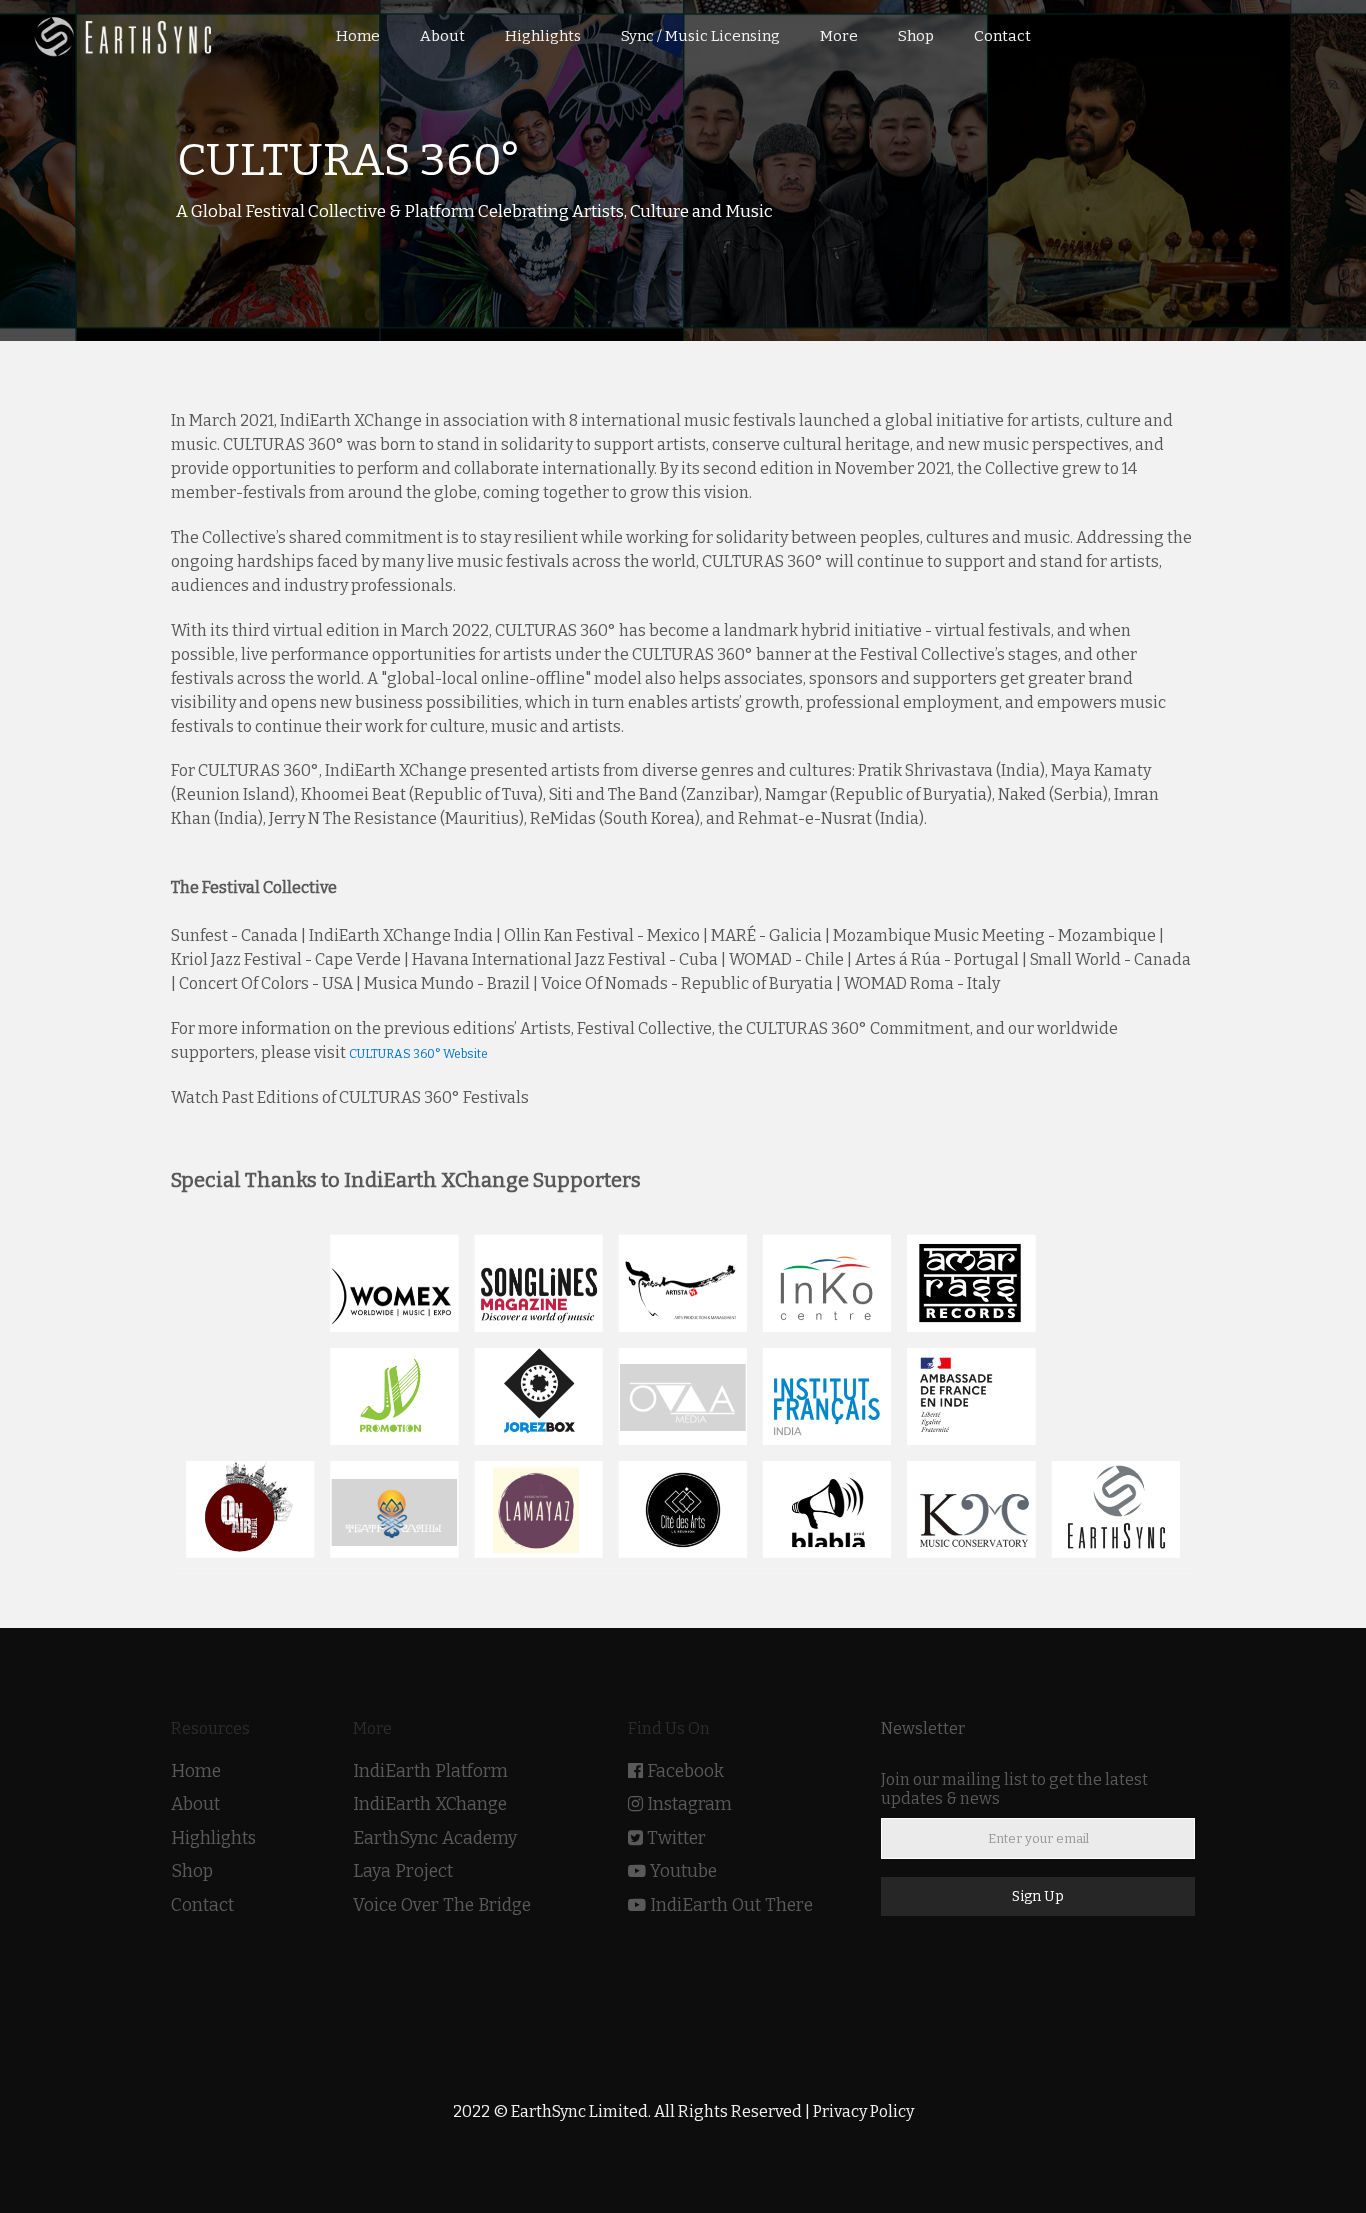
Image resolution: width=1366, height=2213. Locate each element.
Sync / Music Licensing (700, 36)
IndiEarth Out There (731, 1905)
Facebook (685, 1771)
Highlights (213, 1838)
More (839, 36)
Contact (202, 1905)
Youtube (683, 1871)
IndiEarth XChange (430, 1804)
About (195, 1804)
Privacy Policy (863, 2111)
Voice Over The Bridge (442, 1905)
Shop (192, 1871)
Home (196, 1771)
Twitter (676, 1838)
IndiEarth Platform (430, 1771)
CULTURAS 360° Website (418, 1054)
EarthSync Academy (435, 1838)
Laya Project (403, 1871)
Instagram (689, 1804)
